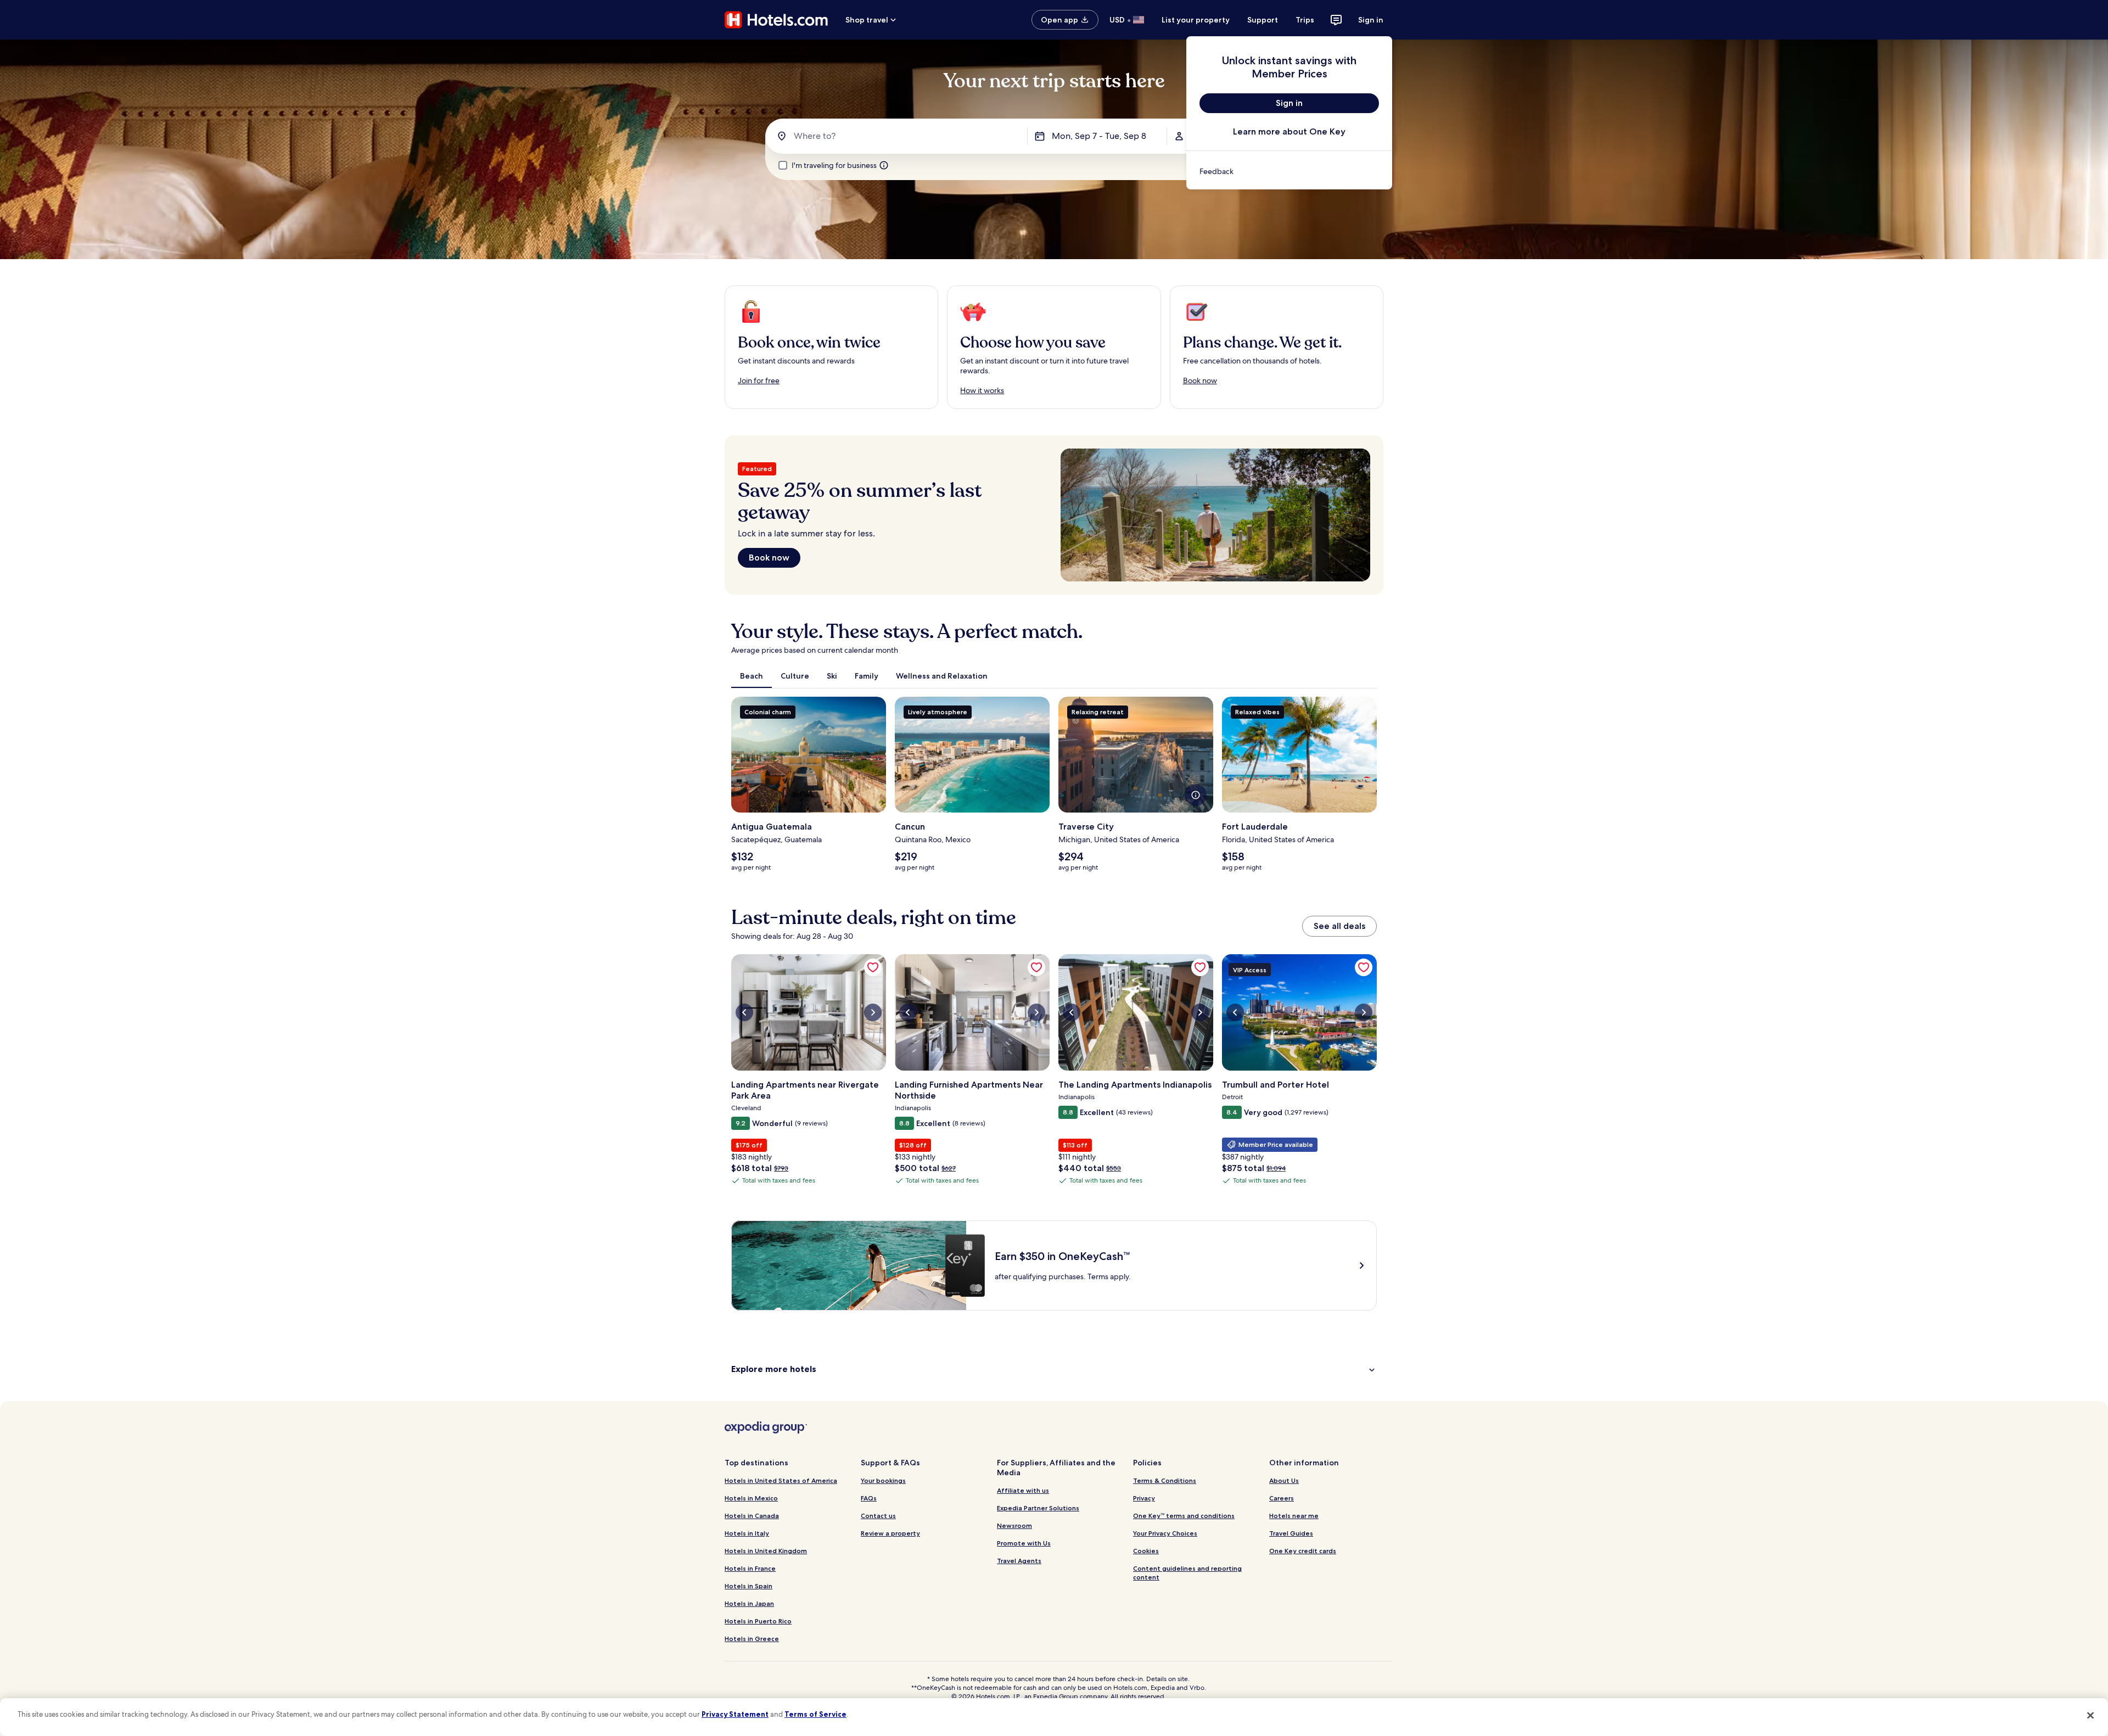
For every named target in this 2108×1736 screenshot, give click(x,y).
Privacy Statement (735, 1714)
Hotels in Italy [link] (747, 1533)
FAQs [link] (869, 1498)
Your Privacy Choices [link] (1165, 1533)
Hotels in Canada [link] (752, 1516)
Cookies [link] (1146, 1551)
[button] (1054, 1369)
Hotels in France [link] (750, 1568)
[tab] (752, 676)
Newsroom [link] (1014, 1525)
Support (1263, 20)
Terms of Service (815, 1714)
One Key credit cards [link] (1303, 1551)
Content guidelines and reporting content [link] (1187, 1573)
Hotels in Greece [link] (752, 1639)
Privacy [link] (1144, 1498)
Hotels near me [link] (1294, 1516)
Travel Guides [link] (1291, 1533)
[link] (1289, 171)
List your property (1196, 20)
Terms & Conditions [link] (1165, 1480)
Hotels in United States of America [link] (781, 1480)
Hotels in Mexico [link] (751, 1498)
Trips (1305, 20)
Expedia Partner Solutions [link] (1038, 1508)
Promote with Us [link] (1024, 1543)
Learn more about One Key (1289, 131)
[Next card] (1377, 788)
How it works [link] (982, 390)
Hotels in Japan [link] (749, 1603)
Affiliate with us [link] (1023, 1490)
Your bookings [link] (883, 1480)
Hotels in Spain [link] (749, 1586)
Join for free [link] (759, 380)
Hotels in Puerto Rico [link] (758, 1621)
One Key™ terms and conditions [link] (1184, 1516)
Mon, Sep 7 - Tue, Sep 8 (1099, 136)
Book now (769, 558)
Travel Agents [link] (1019, 1561)
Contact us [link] (878, 1516)
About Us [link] (1284, 1480)
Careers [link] (1282, 1498)
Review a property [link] (890, 1533)
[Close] (2090, 1716)
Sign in (1371, 20)
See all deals (1339, 926)
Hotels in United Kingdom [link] (766, 1551)
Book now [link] (1200, 380)
